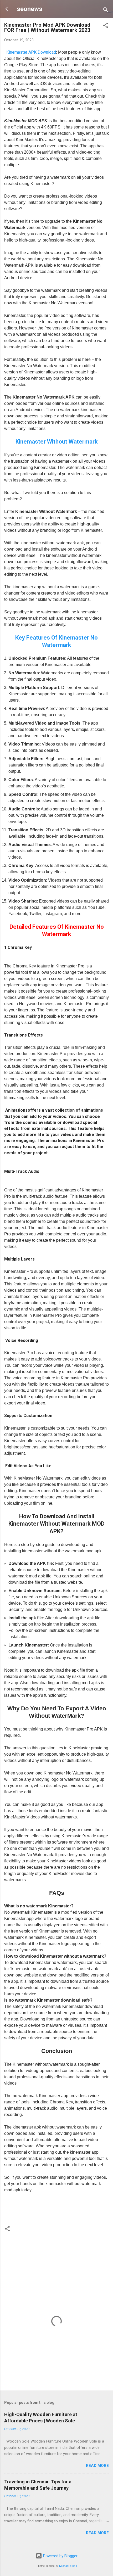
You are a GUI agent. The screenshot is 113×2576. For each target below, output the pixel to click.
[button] (106, 26)
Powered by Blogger (60, 2556)
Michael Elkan (68, 2566)
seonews (30, 9)
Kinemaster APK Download (31, 52)
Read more (97, 2466)
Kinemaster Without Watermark (57, 442)
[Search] (106, 11)
